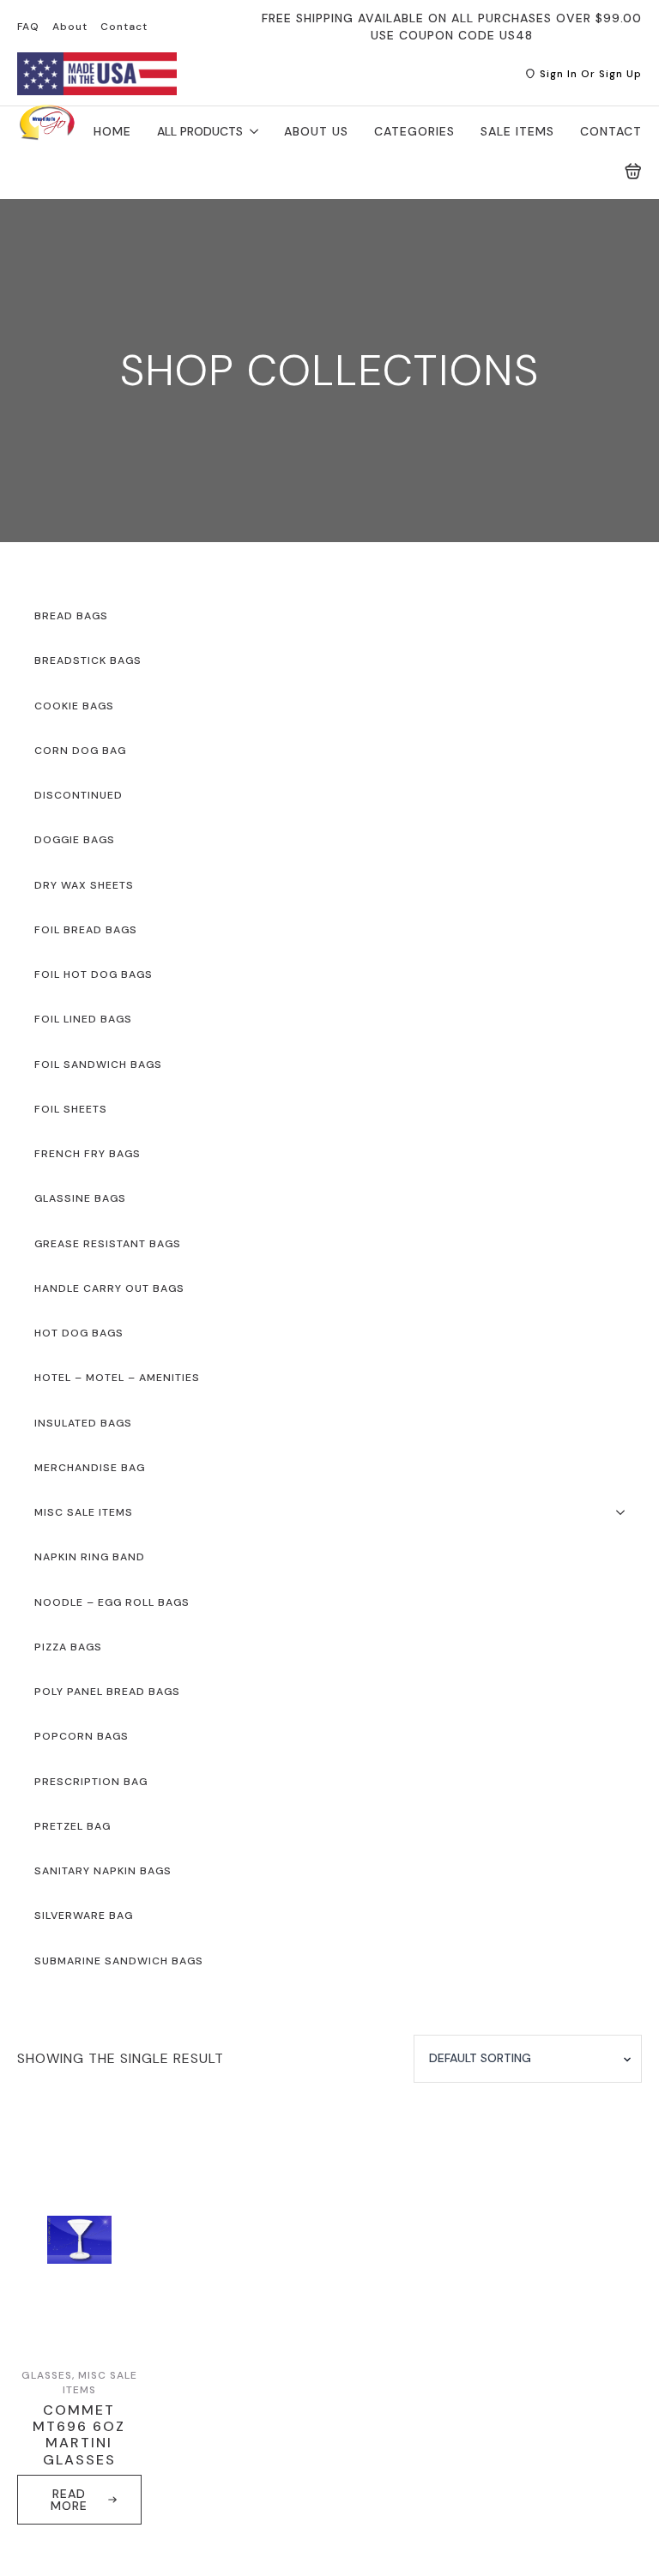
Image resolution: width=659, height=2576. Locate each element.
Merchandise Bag (90, 1468)
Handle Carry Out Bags (109, 1288)
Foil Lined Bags (83, 1019)
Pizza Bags (68, 1647)
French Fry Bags (88, 1154)
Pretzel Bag (73, 1826)
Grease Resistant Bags (108, 1244)
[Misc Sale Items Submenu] (626, 1512)
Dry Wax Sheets (84, 885)
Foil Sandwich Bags (98, 1065)
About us (316, 131)
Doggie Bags (75, 840)
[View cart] (633, 172)
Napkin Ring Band (90, 1557)
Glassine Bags (80, 1198)
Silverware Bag (84, 1915)
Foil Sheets (71, 1109)
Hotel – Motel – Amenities (117, 1378)
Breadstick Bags (88, 661)
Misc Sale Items (84, 1512)
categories (414, 131)
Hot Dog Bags (79, 1333)
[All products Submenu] (251, 131)
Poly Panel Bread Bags (107, 1692)
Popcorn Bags (82, 1736)
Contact (124, 27)
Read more (69, 2500)
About (70, 27)
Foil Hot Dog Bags (94, 974)
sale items (517, 131)
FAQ (28, 27)
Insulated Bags (83, 1423)
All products (200, 131)
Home (112, 131)
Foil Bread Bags (86, 930)
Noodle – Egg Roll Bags (112, 1602)
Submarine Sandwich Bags (119, 1961)
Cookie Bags (74, 706)
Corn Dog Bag (80, 751)
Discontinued (79, 795)
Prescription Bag (91, 1782)
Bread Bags (71, 616)
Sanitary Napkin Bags (103, 1871)
